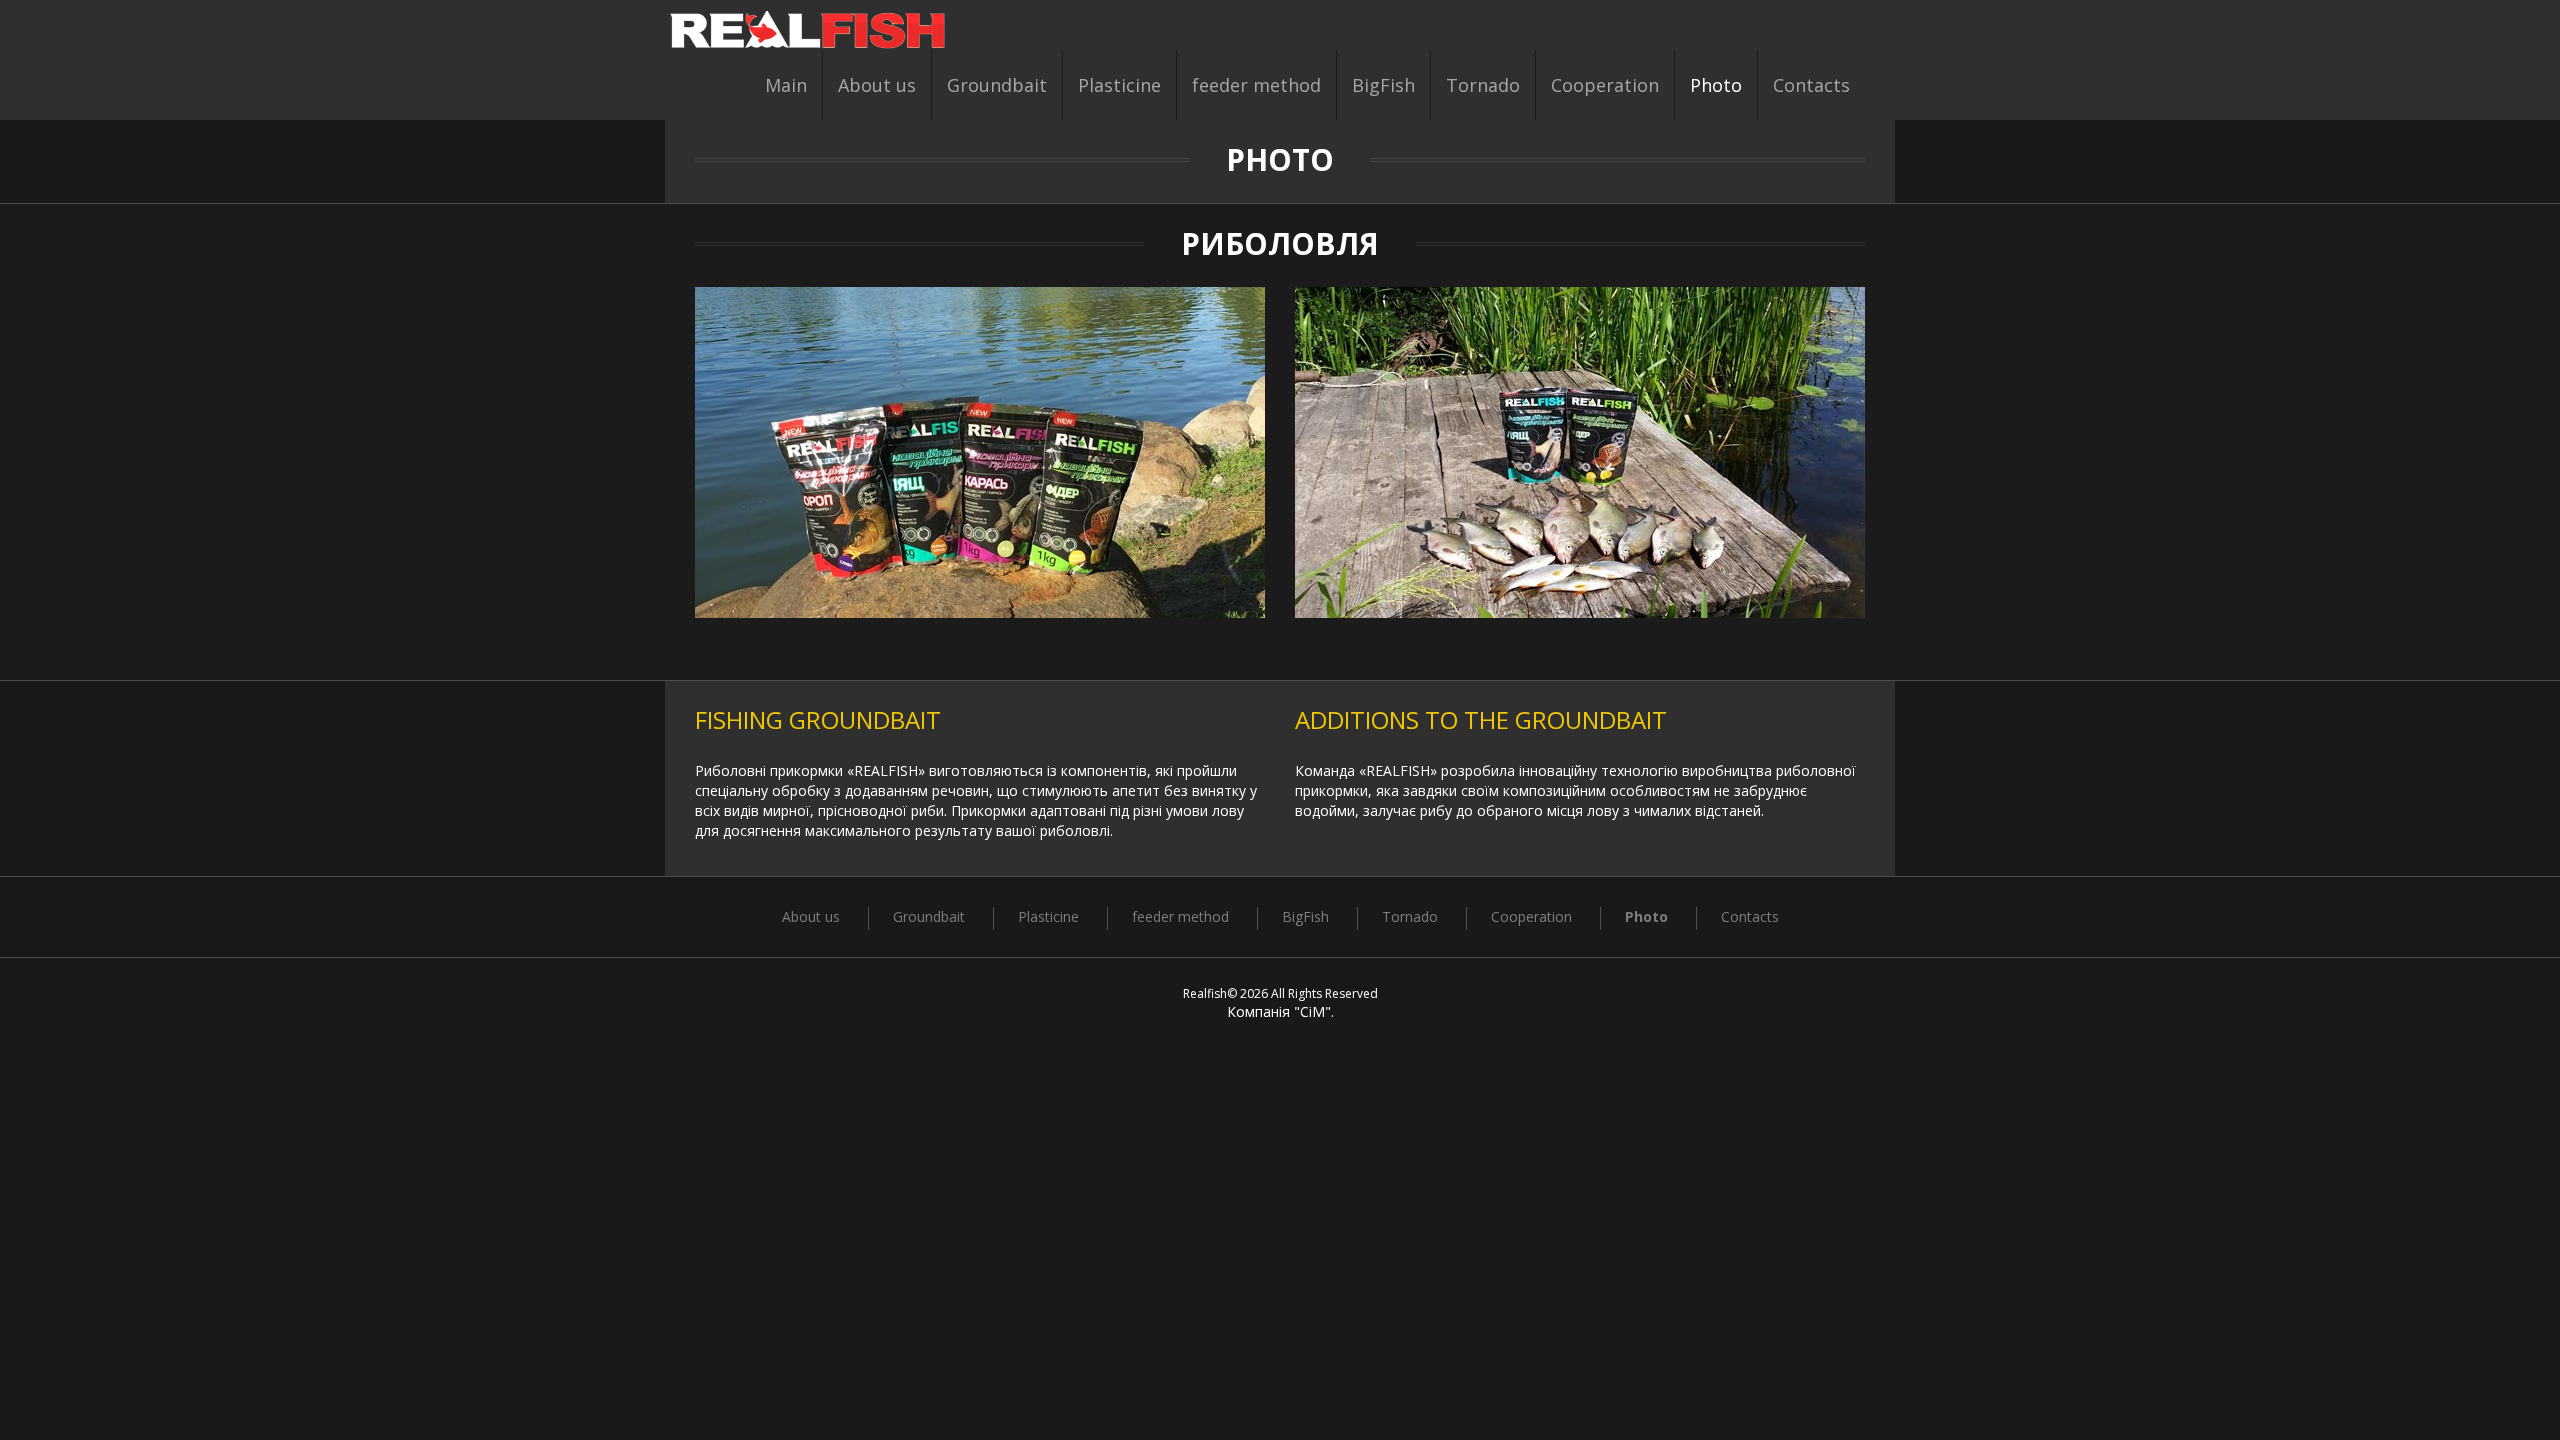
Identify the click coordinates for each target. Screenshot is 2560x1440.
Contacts (1811, 85)
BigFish (1383, 85)
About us (877, 85)
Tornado (1483, 85)
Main (786, 85)
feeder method (1256, 85)
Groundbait (997, 85)
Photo (1716, 85)
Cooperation (1605, 85)
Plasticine (1119, 85)
